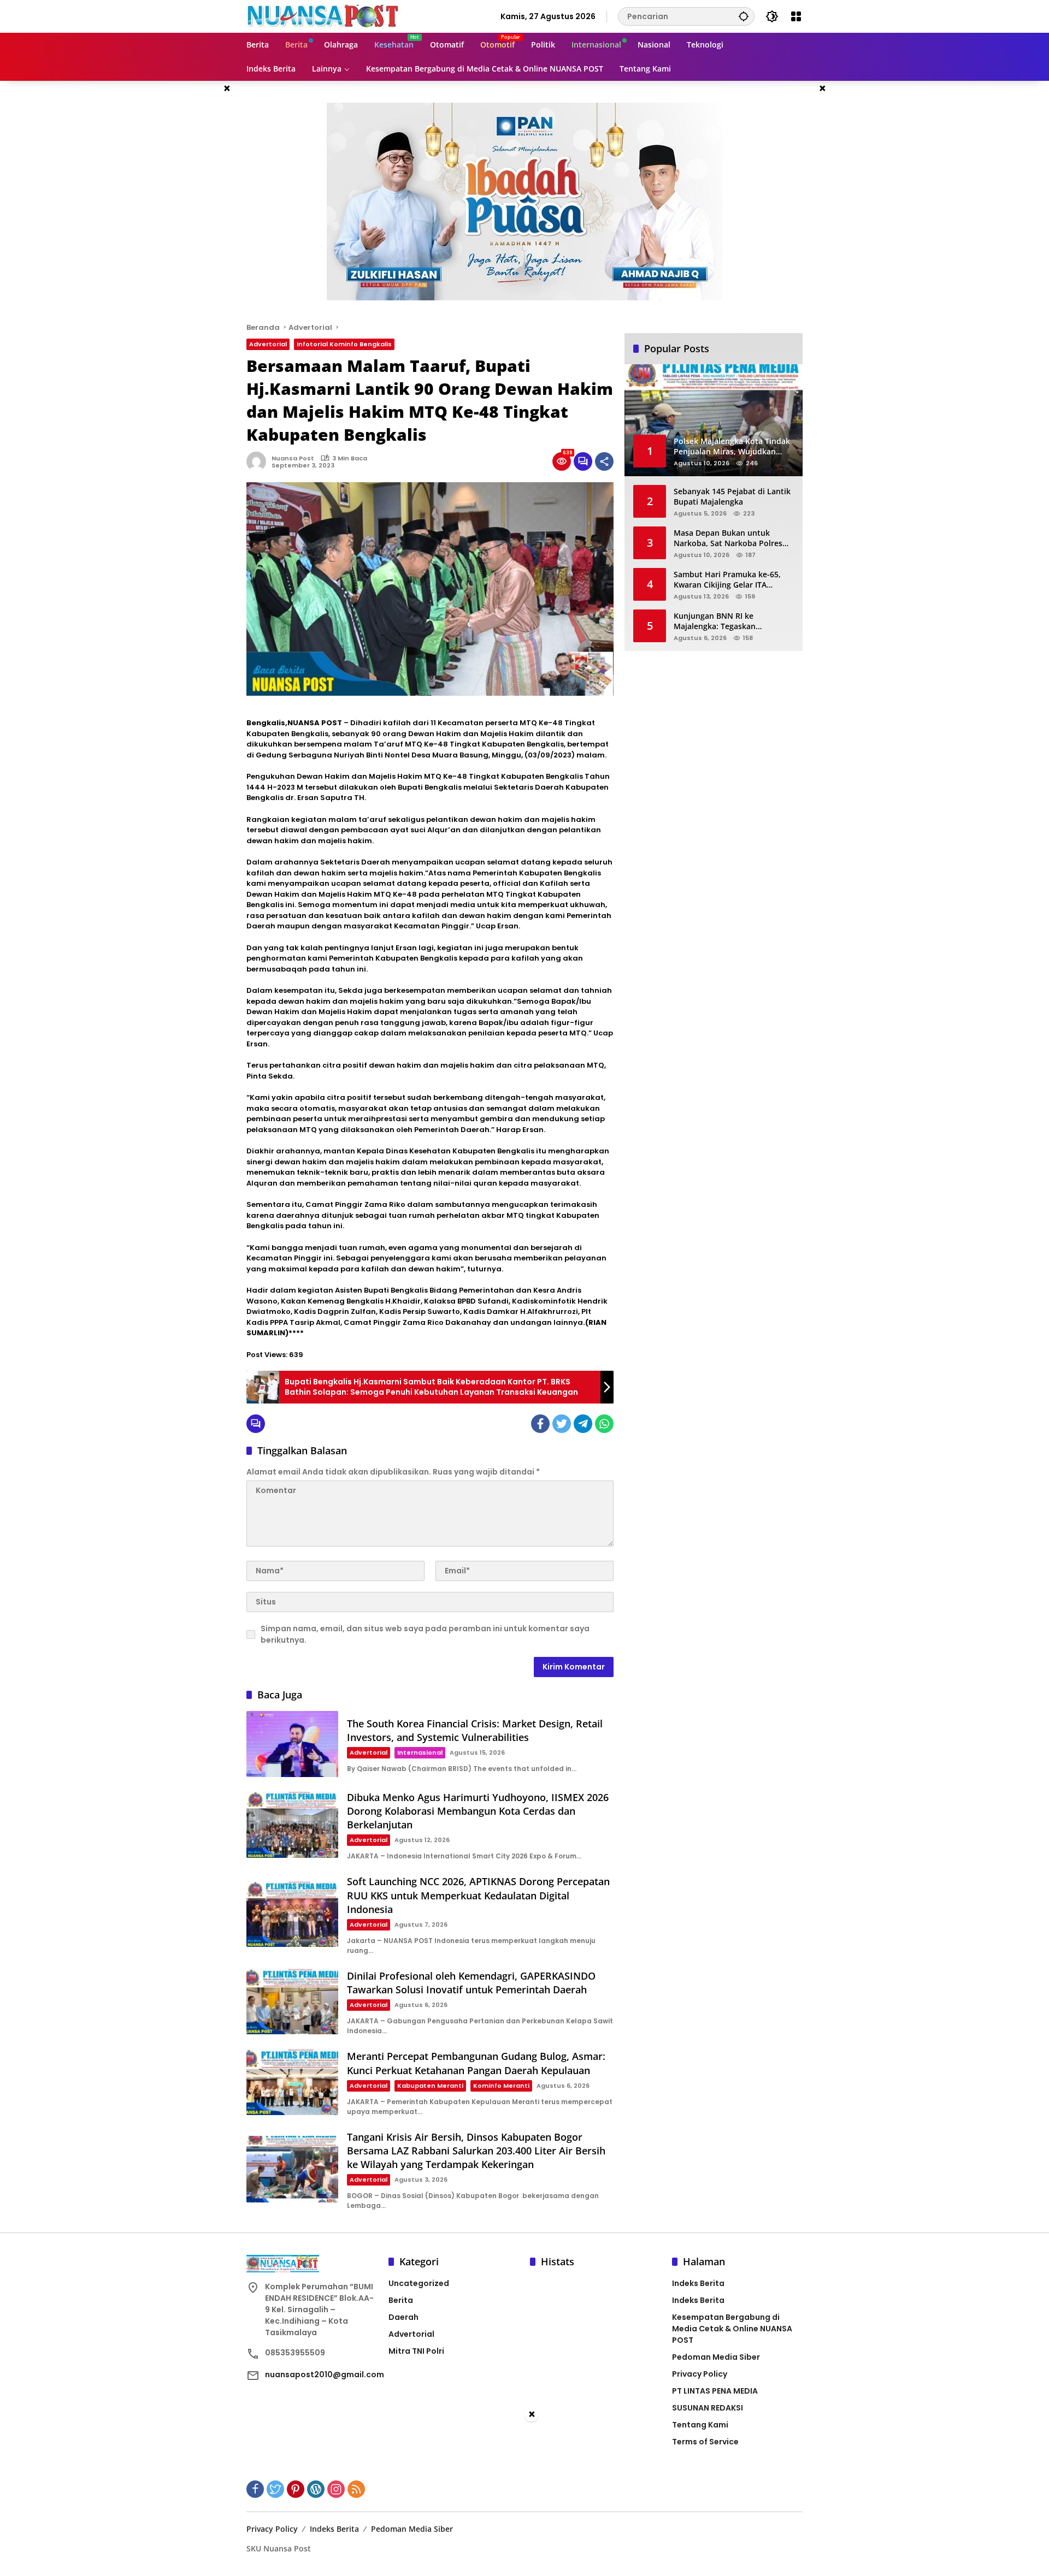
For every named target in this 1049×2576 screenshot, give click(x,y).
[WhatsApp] (604, 1424)
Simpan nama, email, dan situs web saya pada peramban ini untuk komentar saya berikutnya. (425, 1634)
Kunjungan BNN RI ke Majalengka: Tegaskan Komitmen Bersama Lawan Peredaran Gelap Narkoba (723, 621)
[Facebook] (540, 1424)
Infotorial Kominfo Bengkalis (344, 344)
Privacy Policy (700, 2374)
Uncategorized (419, 2283)
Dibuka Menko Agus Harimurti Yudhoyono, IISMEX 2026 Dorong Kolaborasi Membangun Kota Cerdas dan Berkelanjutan (478, 1811)
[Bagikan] (604, 461)
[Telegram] (583, 1424)
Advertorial (268, 344)
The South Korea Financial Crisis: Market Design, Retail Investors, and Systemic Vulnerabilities (475, 1730)
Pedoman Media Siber (716, 2357)
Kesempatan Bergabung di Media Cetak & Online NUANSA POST (732, 2329)
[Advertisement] (524, 2500)
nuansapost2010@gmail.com (325, 2374)
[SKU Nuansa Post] (324, 16)
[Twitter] (562, 1424)
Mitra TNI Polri (416, 2351)
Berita (401, 2300)
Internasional (420, 1752)
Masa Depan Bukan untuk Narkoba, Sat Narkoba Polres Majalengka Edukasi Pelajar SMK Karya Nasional (734, 538)
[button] (744, 16)
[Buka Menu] (796, 16)
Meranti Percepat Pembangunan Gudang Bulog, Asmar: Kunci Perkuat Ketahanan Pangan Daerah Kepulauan (476, 2063)
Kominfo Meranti (501, 2086)
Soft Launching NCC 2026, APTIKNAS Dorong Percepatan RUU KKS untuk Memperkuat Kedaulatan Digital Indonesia (478, 1895)
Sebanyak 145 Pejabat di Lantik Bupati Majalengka (732, 496)
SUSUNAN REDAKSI (708, 2408)
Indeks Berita (698, 2283)
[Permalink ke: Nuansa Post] (259, 461)
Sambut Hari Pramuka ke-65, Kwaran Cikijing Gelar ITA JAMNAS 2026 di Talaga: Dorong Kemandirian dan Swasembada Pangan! (732, 579)
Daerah (403, 2317)
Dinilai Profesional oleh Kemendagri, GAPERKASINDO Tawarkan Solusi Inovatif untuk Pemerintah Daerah (471, 1983)
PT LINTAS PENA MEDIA (715, 2391)
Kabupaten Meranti (430, 2086)
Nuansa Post (293, 458)
